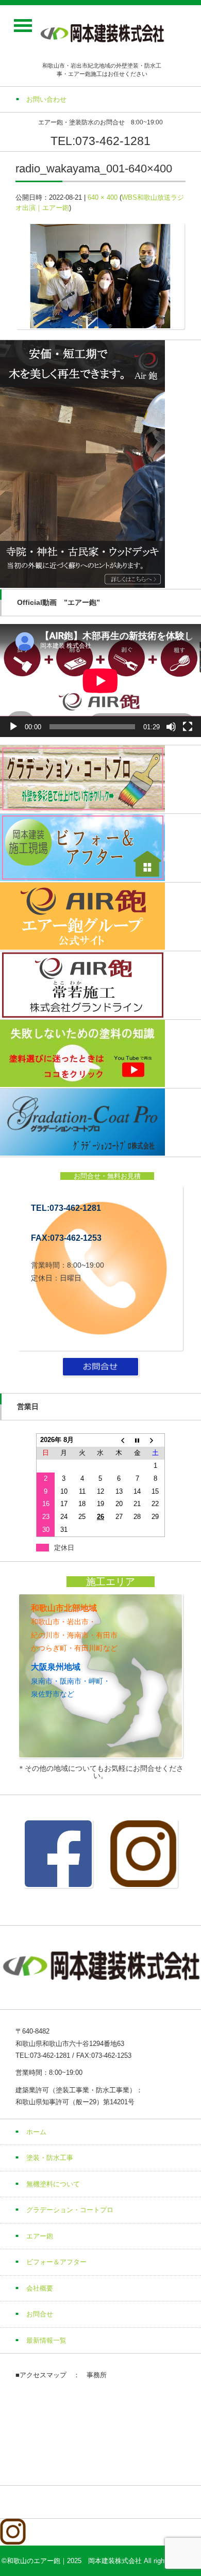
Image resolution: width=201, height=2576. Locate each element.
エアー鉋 (40, 2236)
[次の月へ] (156, 1440)
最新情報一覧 (46, 2340)
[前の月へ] (119, 1440)
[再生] (13, 727)
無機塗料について (53, 2184)
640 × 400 (103, 197)
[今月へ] (137, 1440)
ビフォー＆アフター (56, 2262)
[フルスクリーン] (188, 727)
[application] (100, 681)
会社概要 (40, 2288)
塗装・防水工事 (50, 2158)
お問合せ (40, 2314)
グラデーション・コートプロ (70, 2210)
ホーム (36, 2132)
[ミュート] (171, 727)
